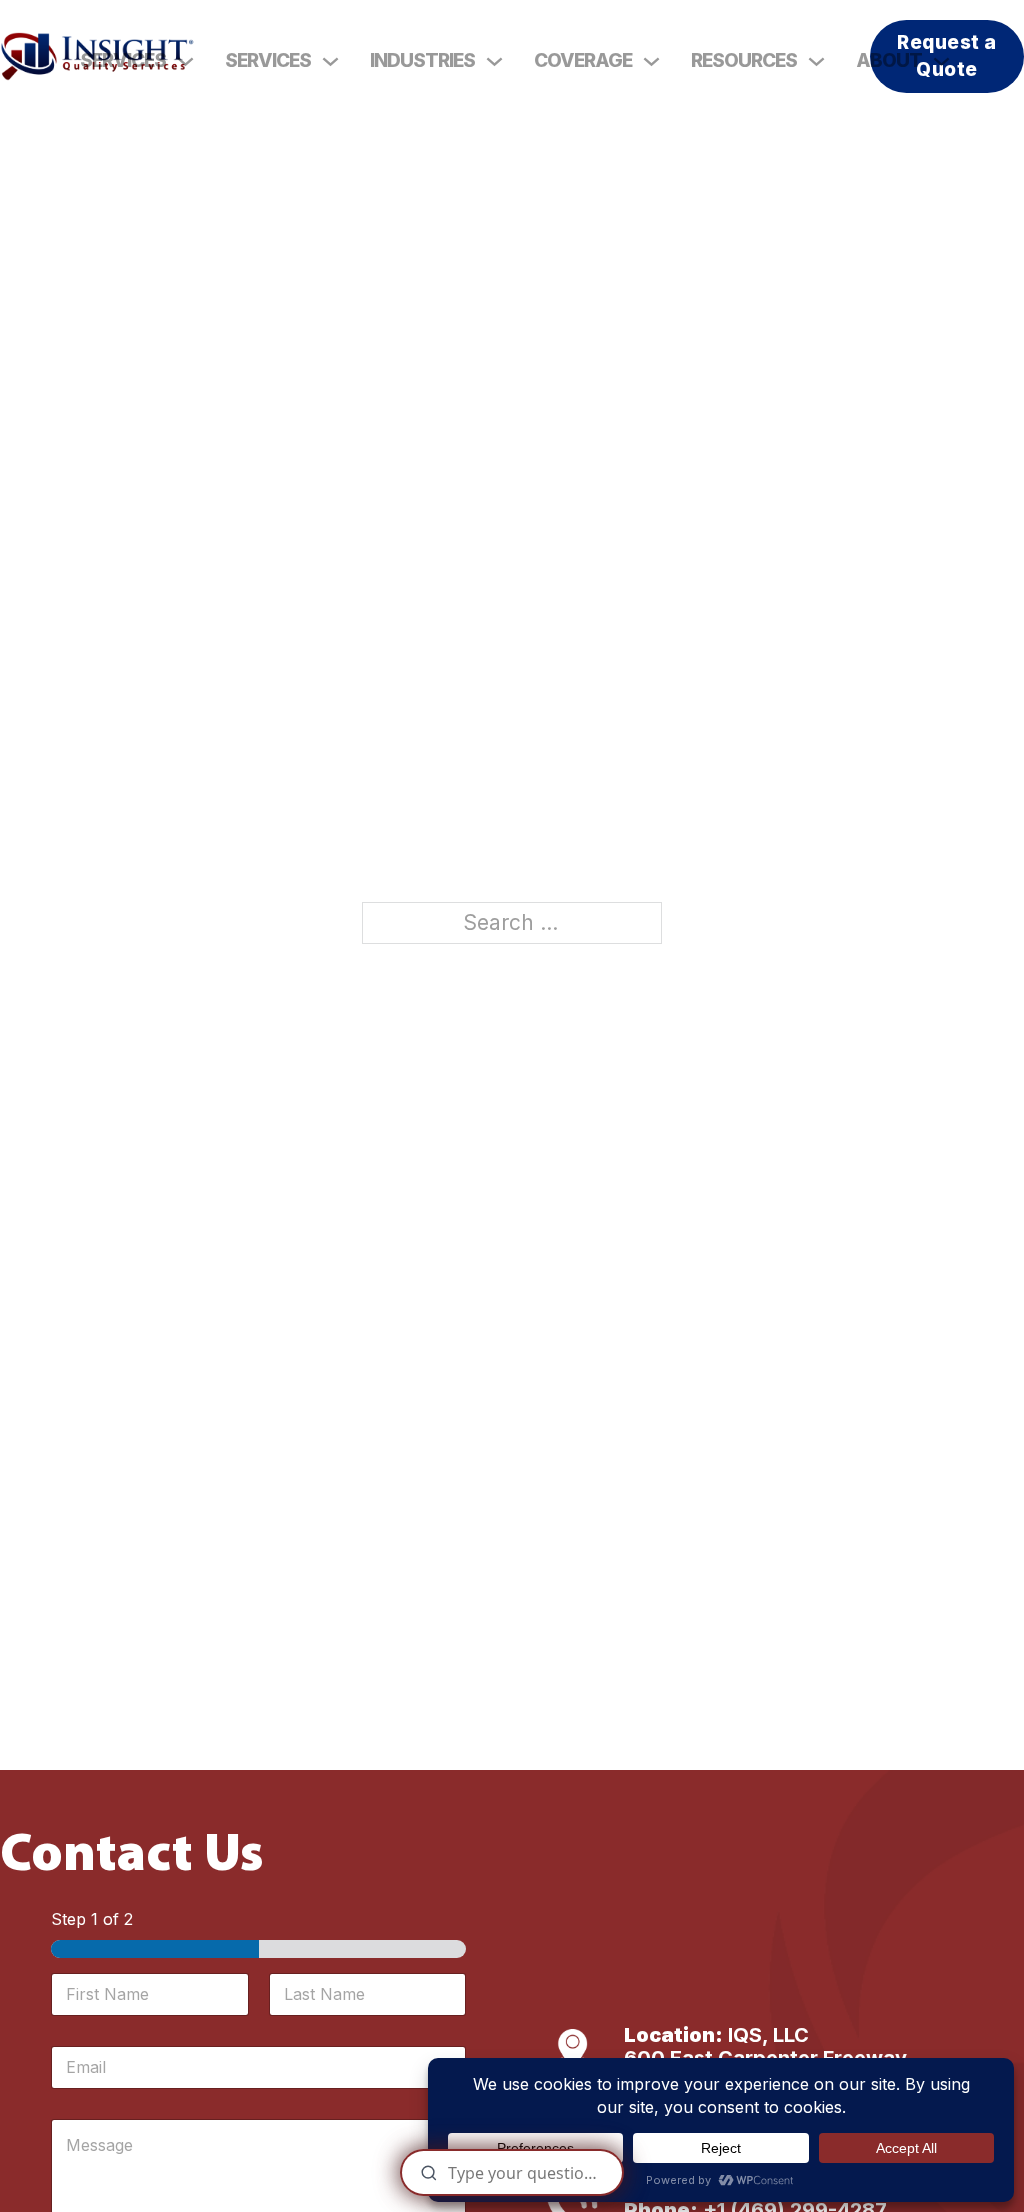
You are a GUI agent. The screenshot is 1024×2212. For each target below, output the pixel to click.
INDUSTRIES (422, 60)
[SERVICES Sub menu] (330, 61)
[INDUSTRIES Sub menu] (494, 61)
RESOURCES (744, 60)
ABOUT (889, 60)
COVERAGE (583, 60)
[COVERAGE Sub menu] (651, 61)
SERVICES (123, 60)
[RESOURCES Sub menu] (816, 61)
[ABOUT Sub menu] (941, 61)
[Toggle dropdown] (185, 61)
